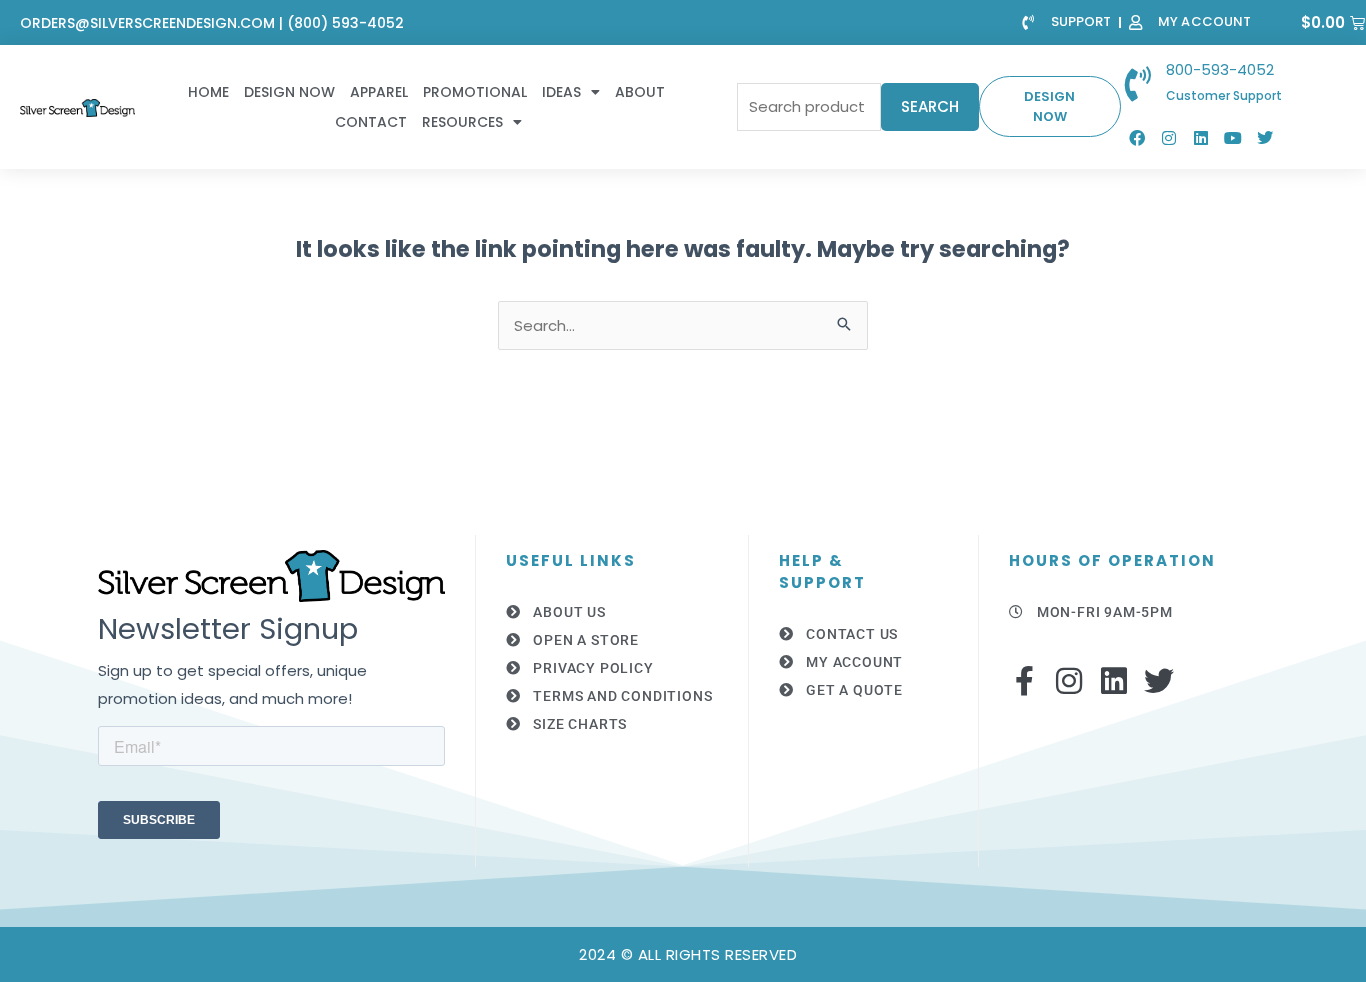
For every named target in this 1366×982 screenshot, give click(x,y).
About (640, 92)
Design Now (289, 92)
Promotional (475, 92)
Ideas (561, 92)
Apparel (379, 92)
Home (208, 92)
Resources (462, 122)
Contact (371, 122)
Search (930, 106)
